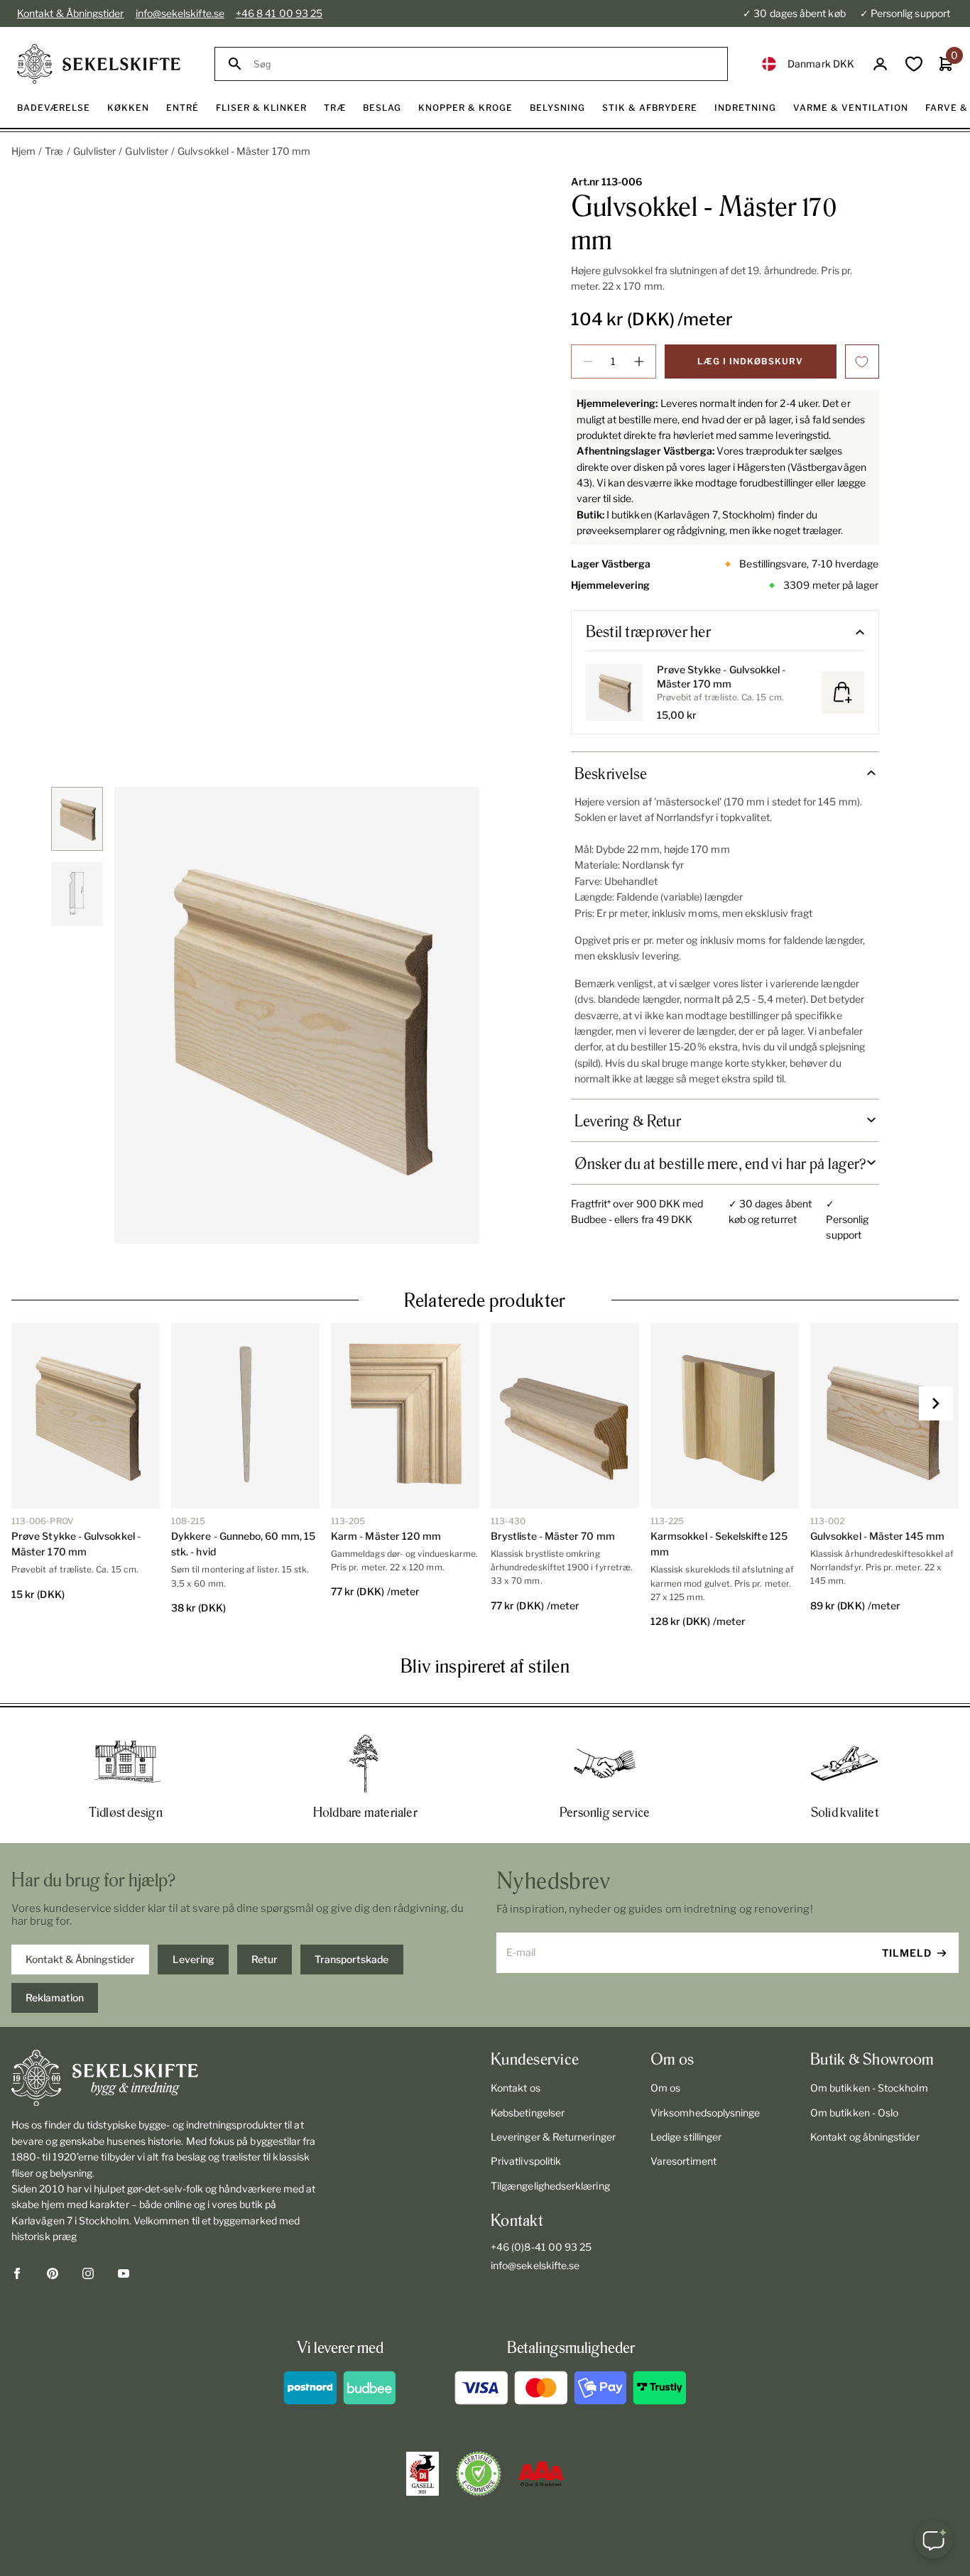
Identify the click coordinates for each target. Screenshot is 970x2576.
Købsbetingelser (528, 2113)
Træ (54, 151)
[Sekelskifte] (165, 2078)
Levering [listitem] (194, 1959)
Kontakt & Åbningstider (71, 13)
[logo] (99, 64)
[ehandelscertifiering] (479, 2474)
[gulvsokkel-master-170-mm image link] (297, 1015)
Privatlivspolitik (526, 2161)
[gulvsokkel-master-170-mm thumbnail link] (77, 819)
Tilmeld (907, 1953)
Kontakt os (516, 2088)
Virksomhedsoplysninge (705, 2113)
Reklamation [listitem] (55, 1998)
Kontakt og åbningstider (865, 2137)
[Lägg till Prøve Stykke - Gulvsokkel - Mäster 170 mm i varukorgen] (843, 692)
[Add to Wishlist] (862, 362)
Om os (665, 2088)
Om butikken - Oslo (854, 2113)
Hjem (23, 151)
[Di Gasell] (423, 2474)
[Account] (880, 64)
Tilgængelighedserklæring (550, 2186)
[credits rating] (541, 2474)
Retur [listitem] (265, 1959)
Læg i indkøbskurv (750, 361)
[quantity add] (639, 362)
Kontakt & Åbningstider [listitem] (80, 1959)
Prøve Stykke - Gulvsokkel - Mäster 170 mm (721, 676)
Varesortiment (683, 2161)
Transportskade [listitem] (352, 1959)
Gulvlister (95, 151)
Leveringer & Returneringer (553, 2137)
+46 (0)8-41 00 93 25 (541, 2247)
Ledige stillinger (686, 2137)
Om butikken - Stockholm (869, 2088)
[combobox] (484, 64)
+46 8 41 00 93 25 (279, 13)
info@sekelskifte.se (180, 13)
